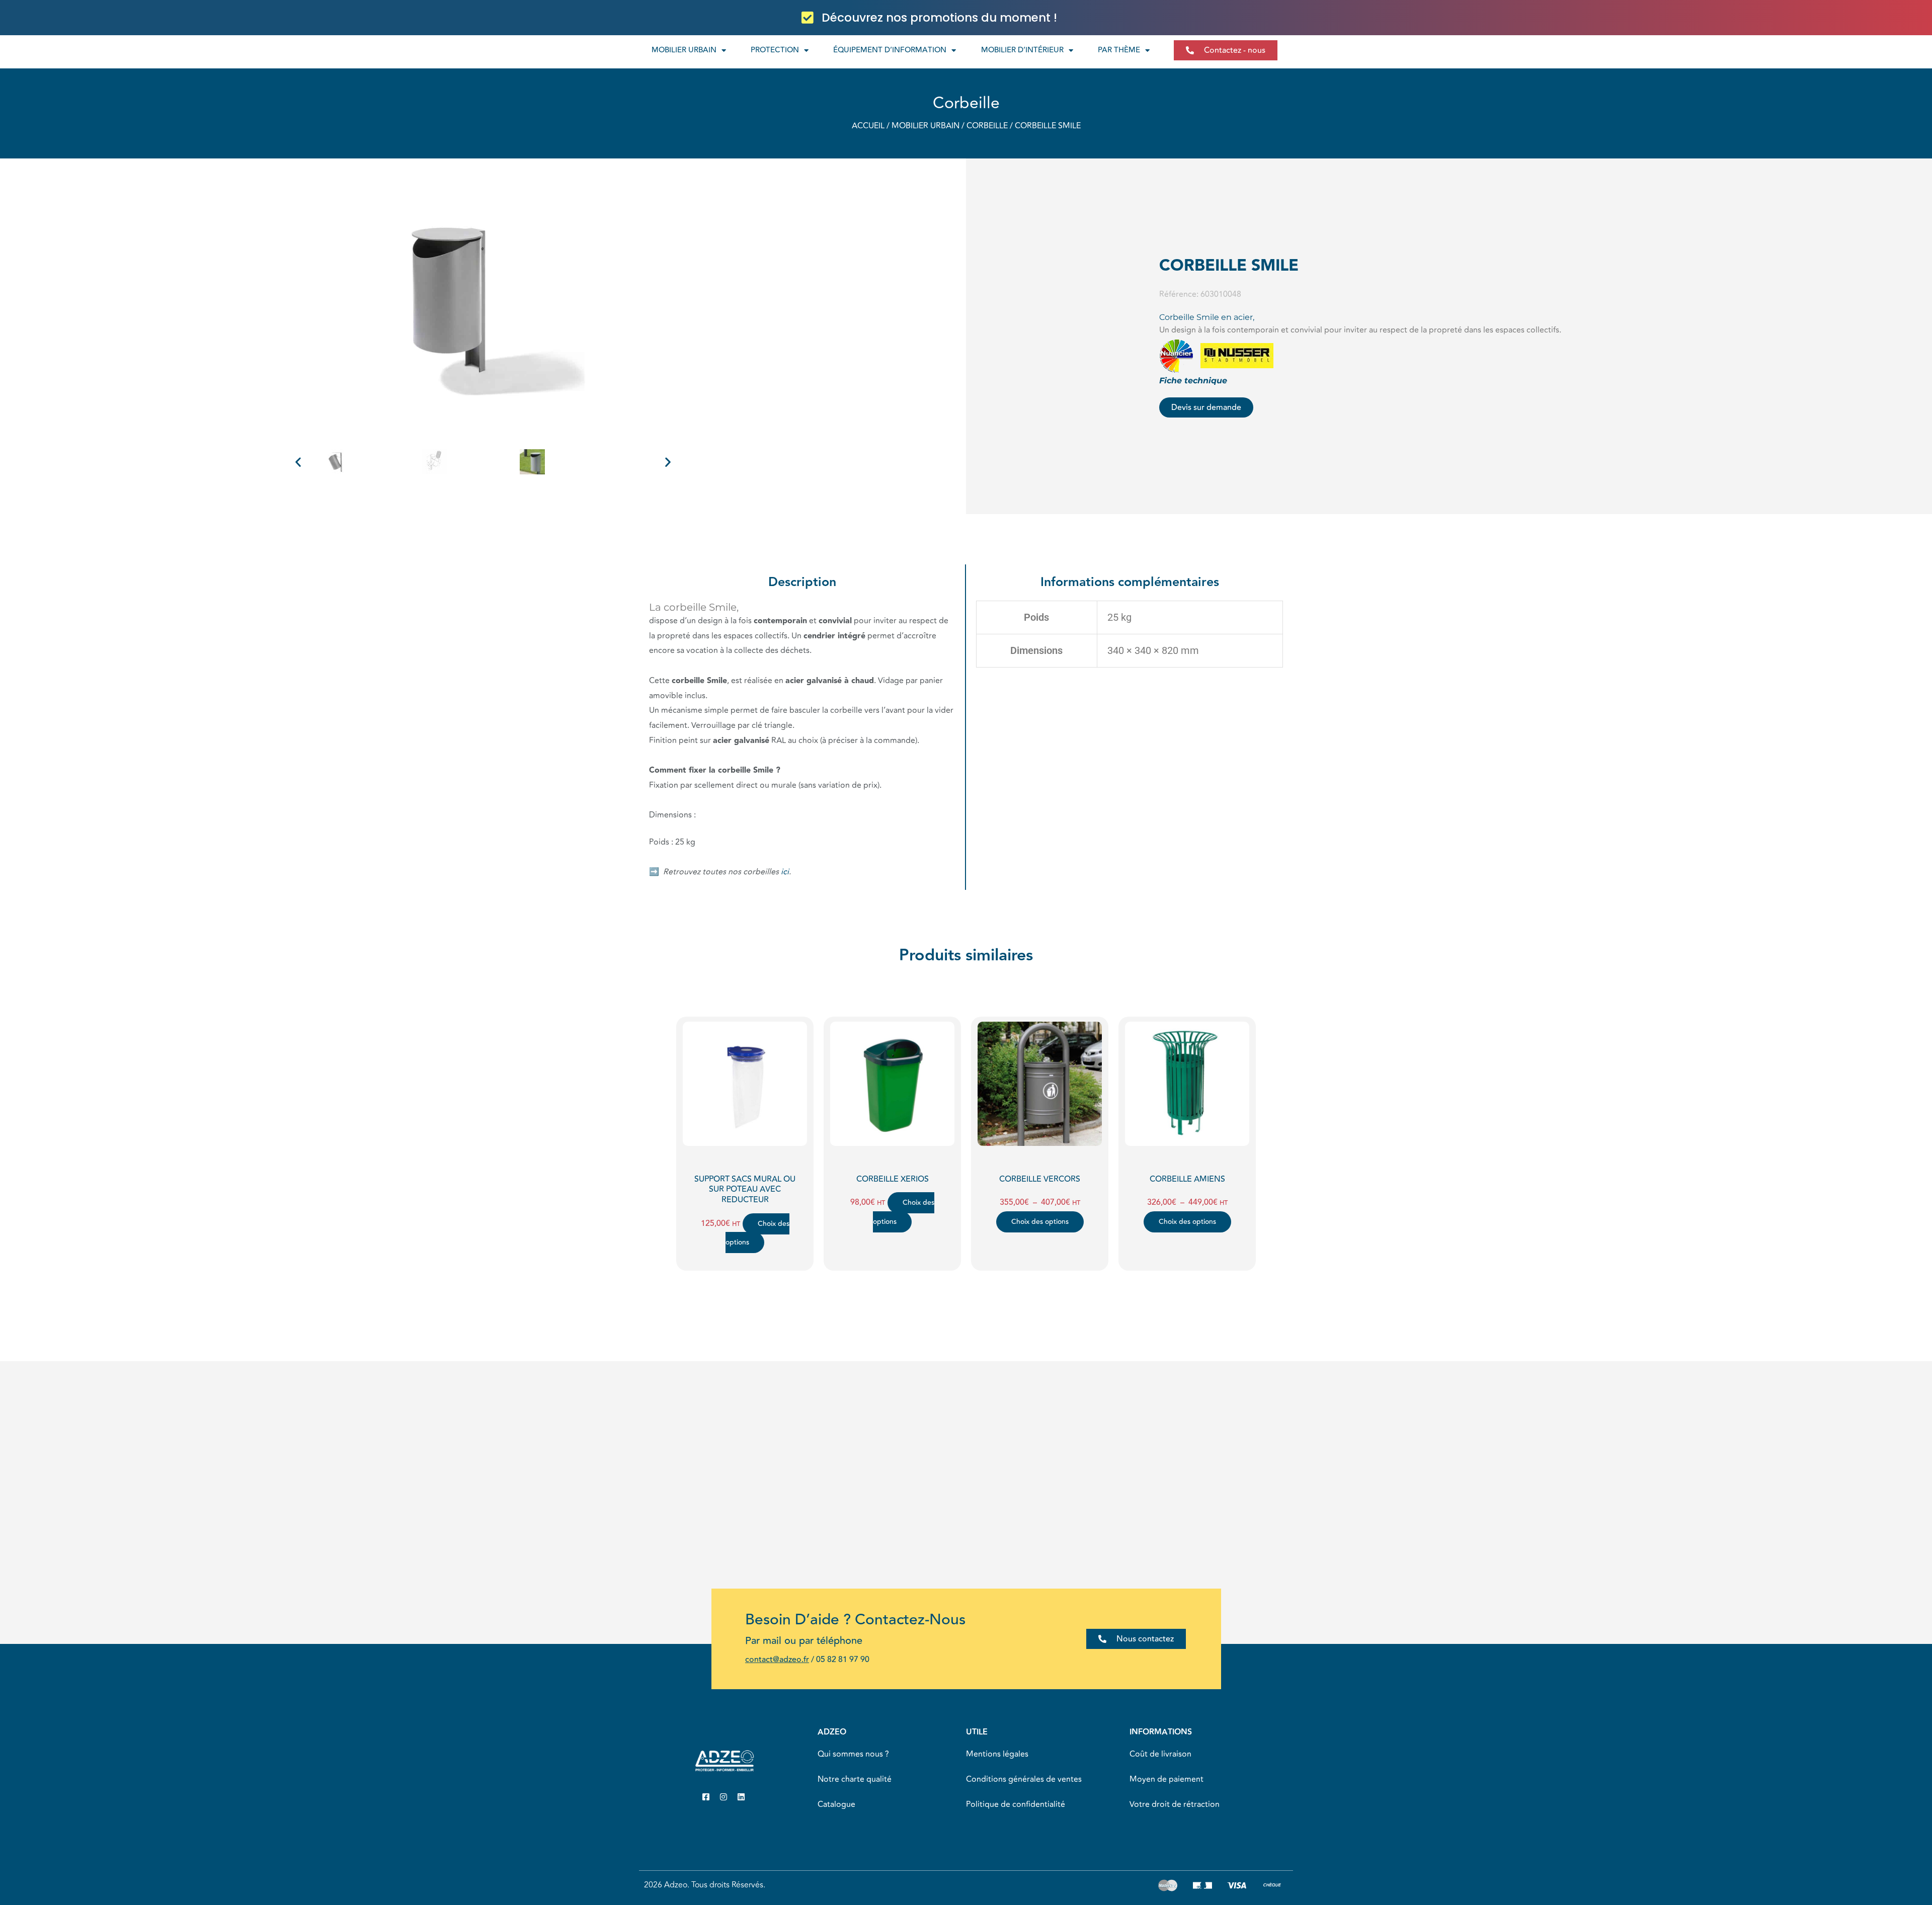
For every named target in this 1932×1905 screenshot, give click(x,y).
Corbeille (966, 103)
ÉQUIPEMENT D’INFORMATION (890, 50)
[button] (298, 462)
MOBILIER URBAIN (684, 50)
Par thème (1119, 50)
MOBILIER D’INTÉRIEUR (1022, 50)
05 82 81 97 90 (843, 1660)
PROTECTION (775, 50)
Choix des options (757, 1233)
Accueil (868, 126)
